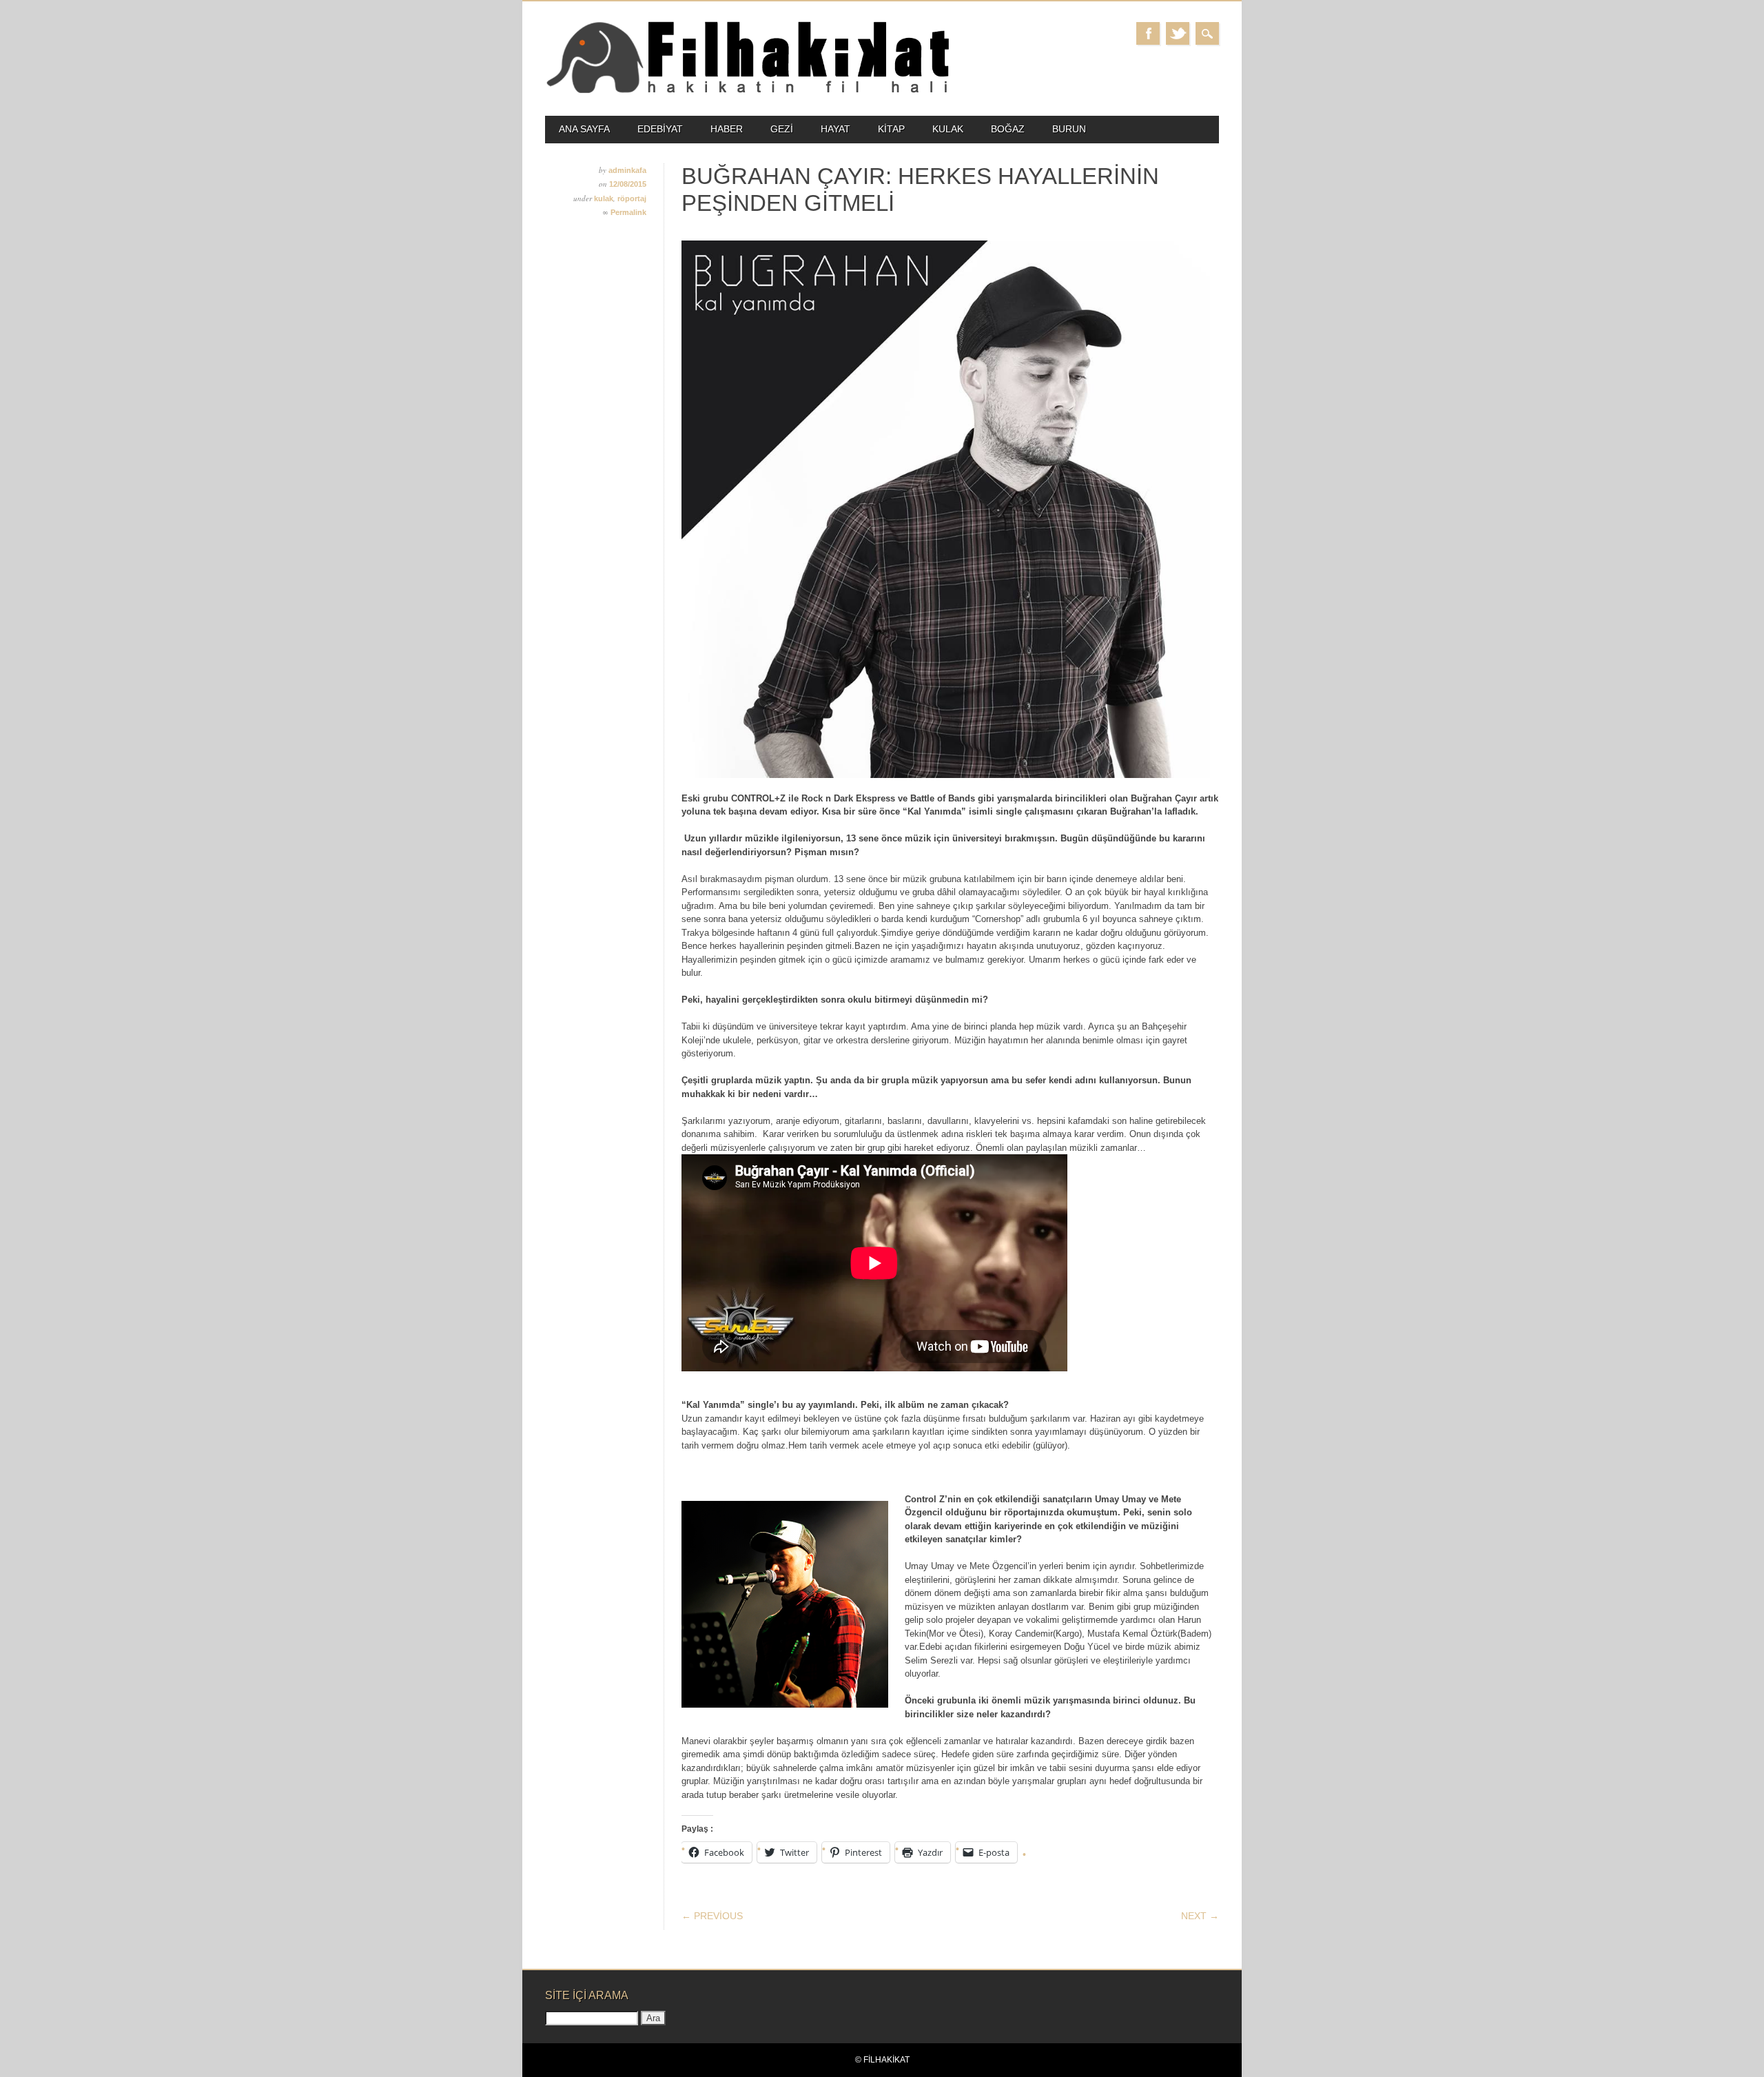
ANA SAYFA (584, 129)
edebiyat (660, 129)
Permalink (628, 212)
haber (727, 129)
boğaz (1008, 129)
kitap (891, 129)
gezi (782, 129)
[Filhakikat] (747, 92)
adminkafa (627, 170)
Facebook (1148, 33)
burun (1069, 129)
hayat (835, 129)
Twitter (1178, 33)
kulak (948, 129)
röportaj (632, 198)
